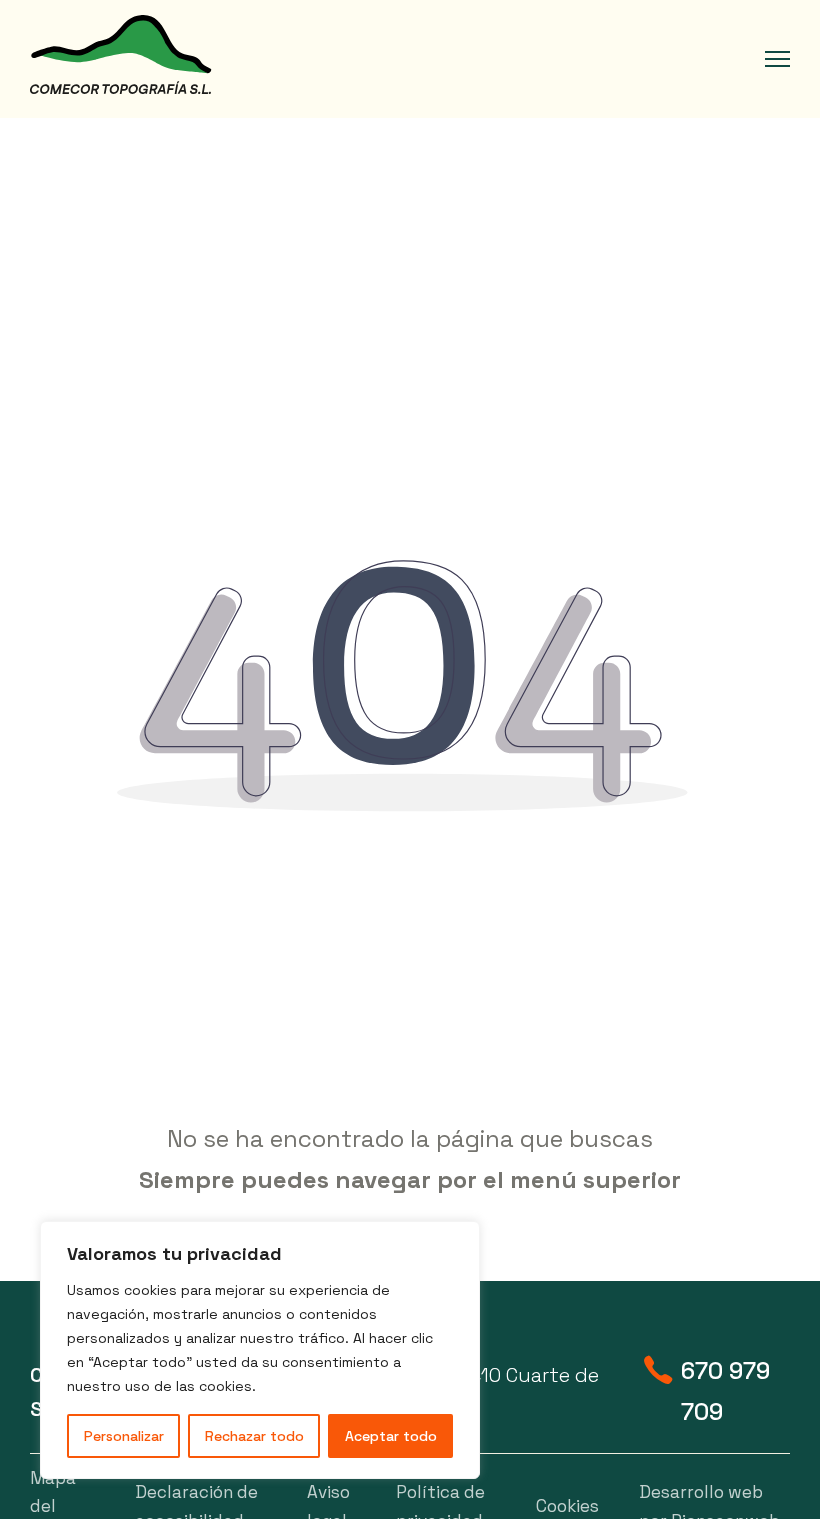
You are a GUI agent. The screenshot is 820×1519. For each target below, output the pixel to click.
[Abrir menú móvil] (777, 59)
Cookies (567, 1506)
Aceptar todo (391, 1436)
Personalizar (124, 1436)
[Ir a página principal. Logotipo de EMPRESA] (121, 55)
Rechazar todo (254, 1436)
